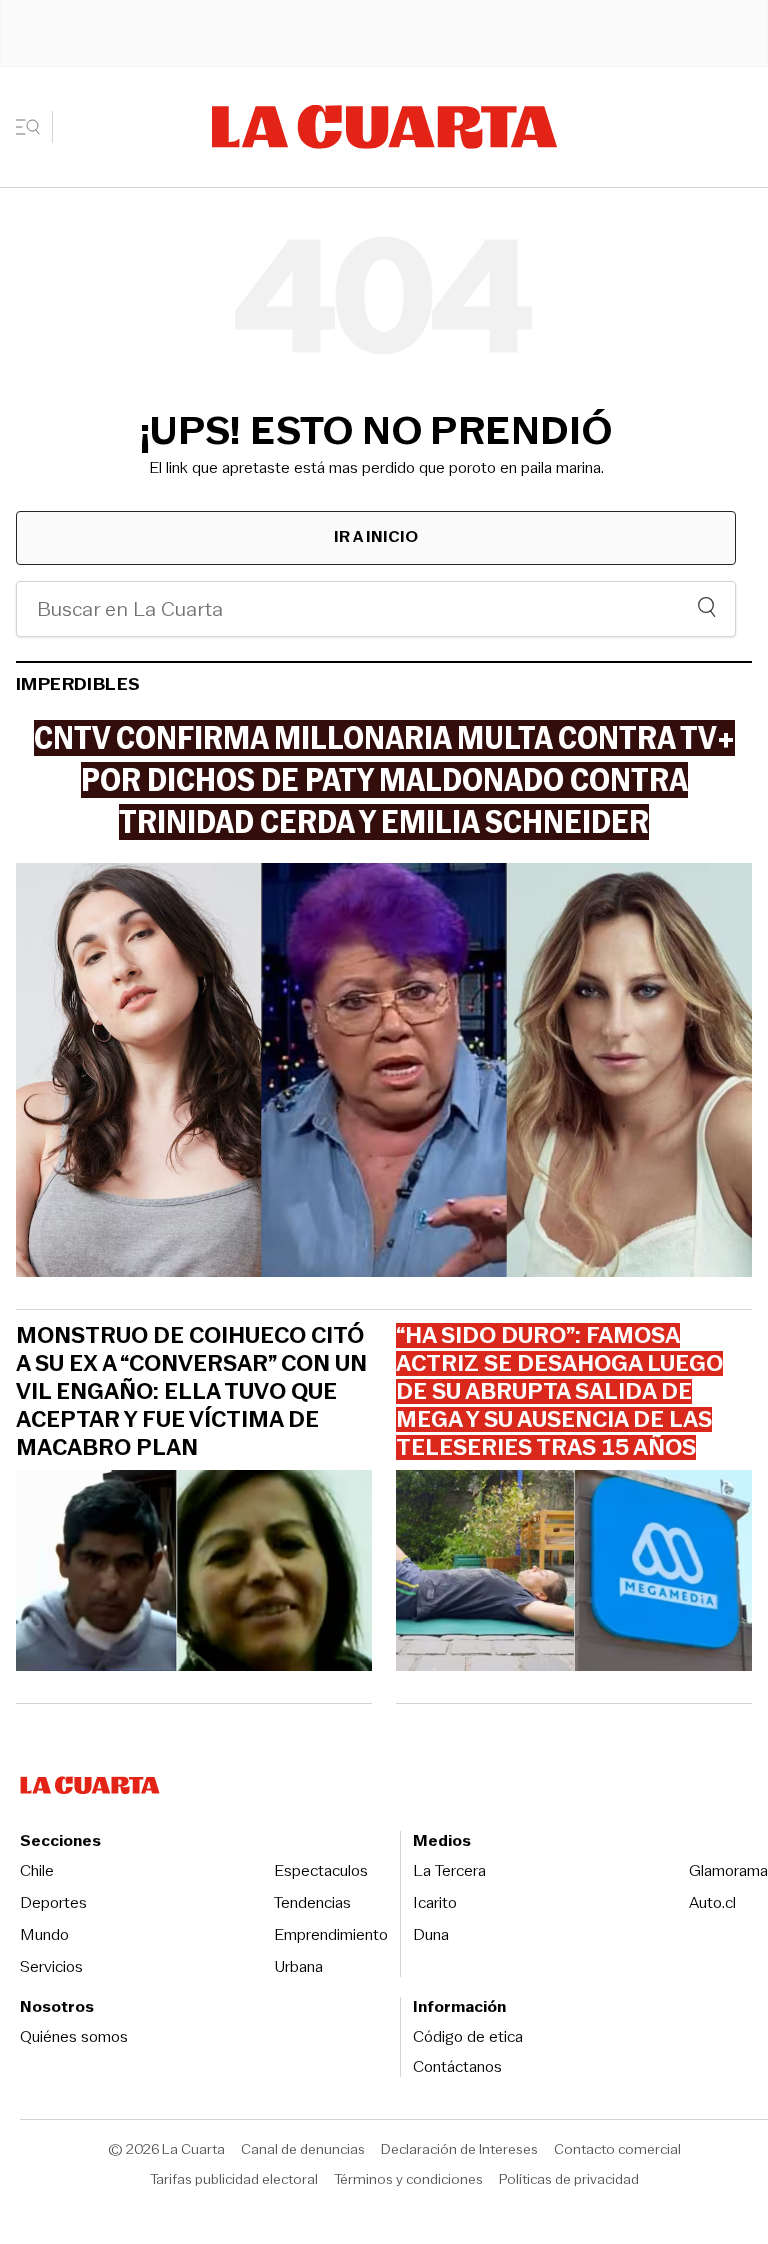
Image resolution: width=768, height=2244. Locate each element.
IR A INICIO (376, 536)
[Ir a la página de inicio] (384, 127)
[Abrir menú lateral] (34, 127)
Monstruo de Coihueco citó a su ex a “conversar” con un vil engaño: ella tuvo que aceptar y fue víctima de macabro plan (191, 1392)
